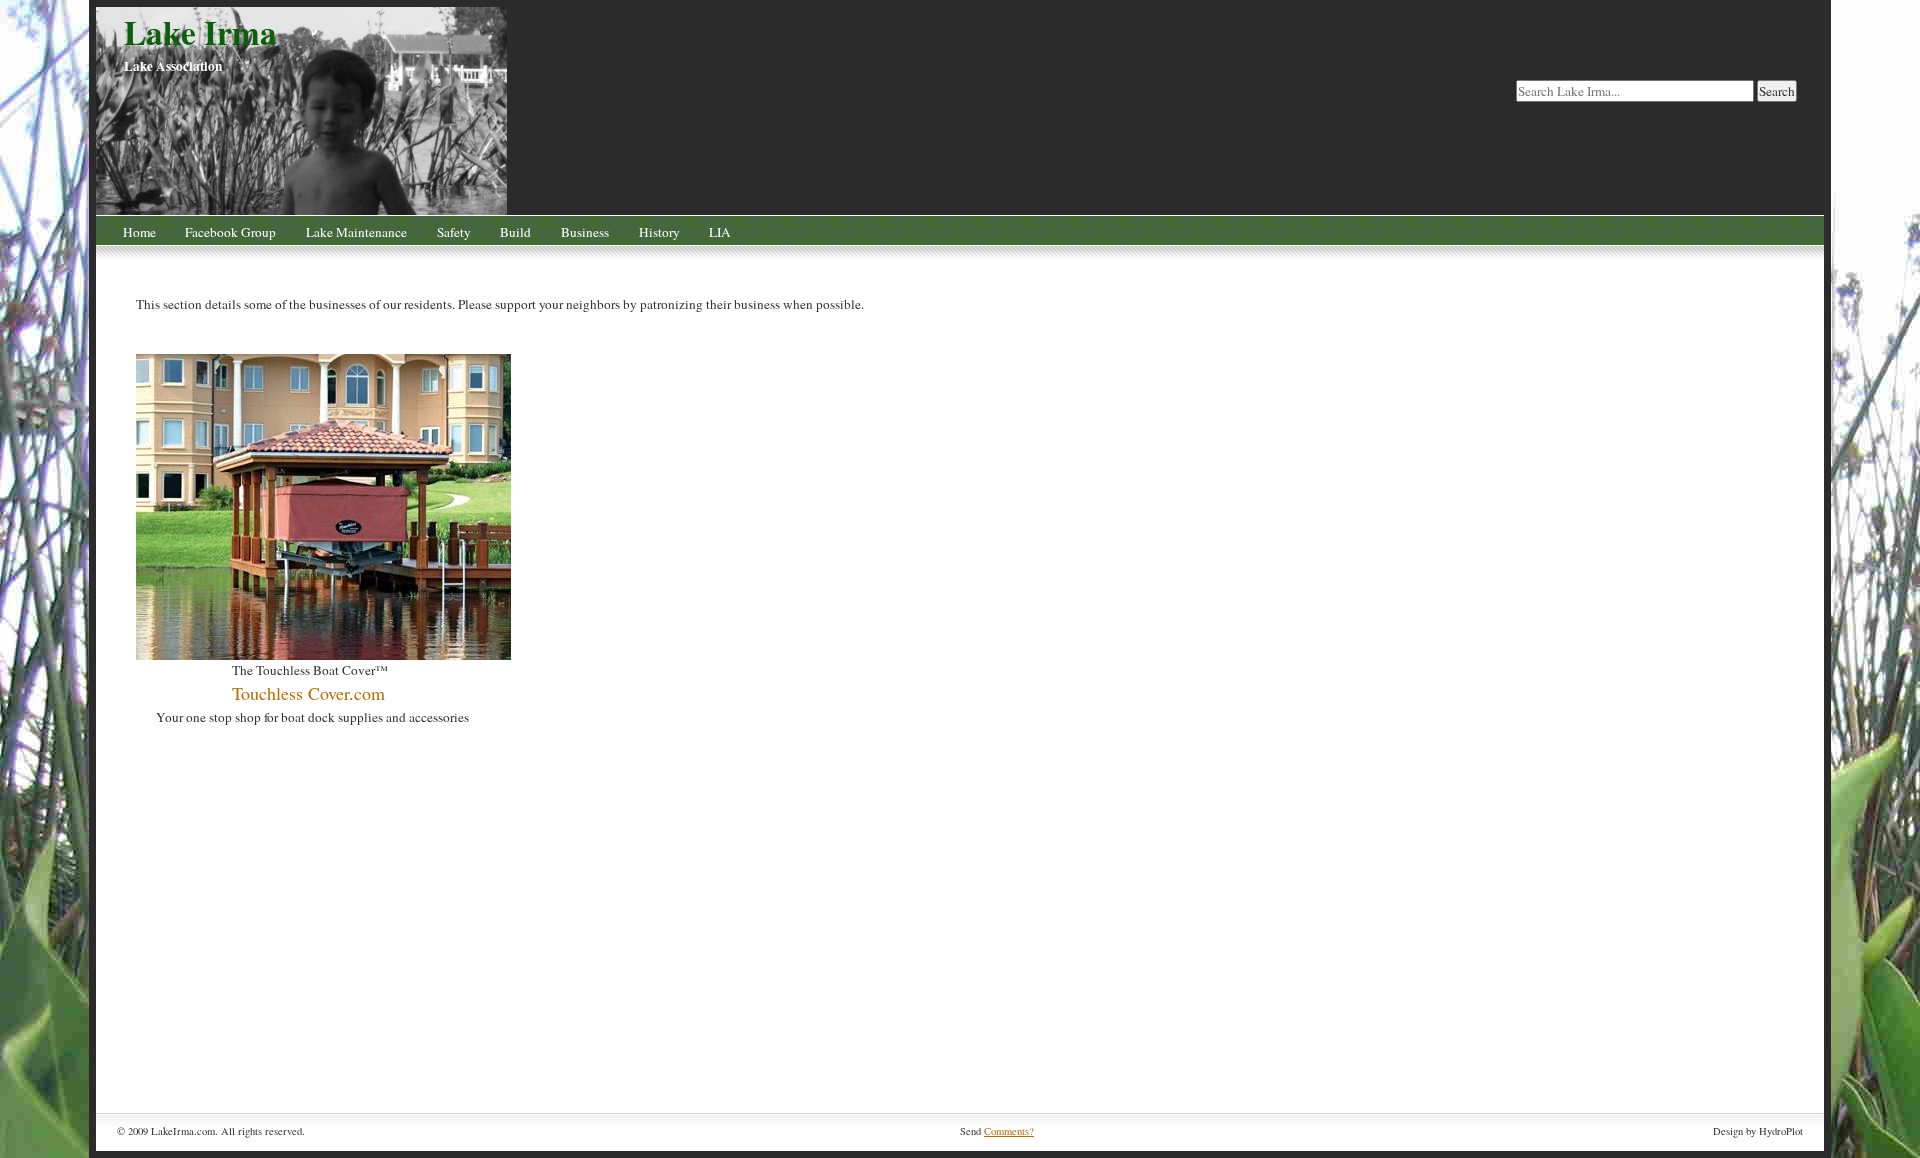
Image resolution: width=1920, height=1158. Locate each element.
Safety (454, 232)
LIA (720, 232)
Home (139, 232)
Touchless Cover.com (308, 693)
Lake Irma (200, 32)
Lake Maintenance (356, 232)
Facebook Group (230, 232)
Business (585, 232)
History (659, 232)
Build (515, 232)
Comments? (1009, 1131)
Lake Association (173, 66)
